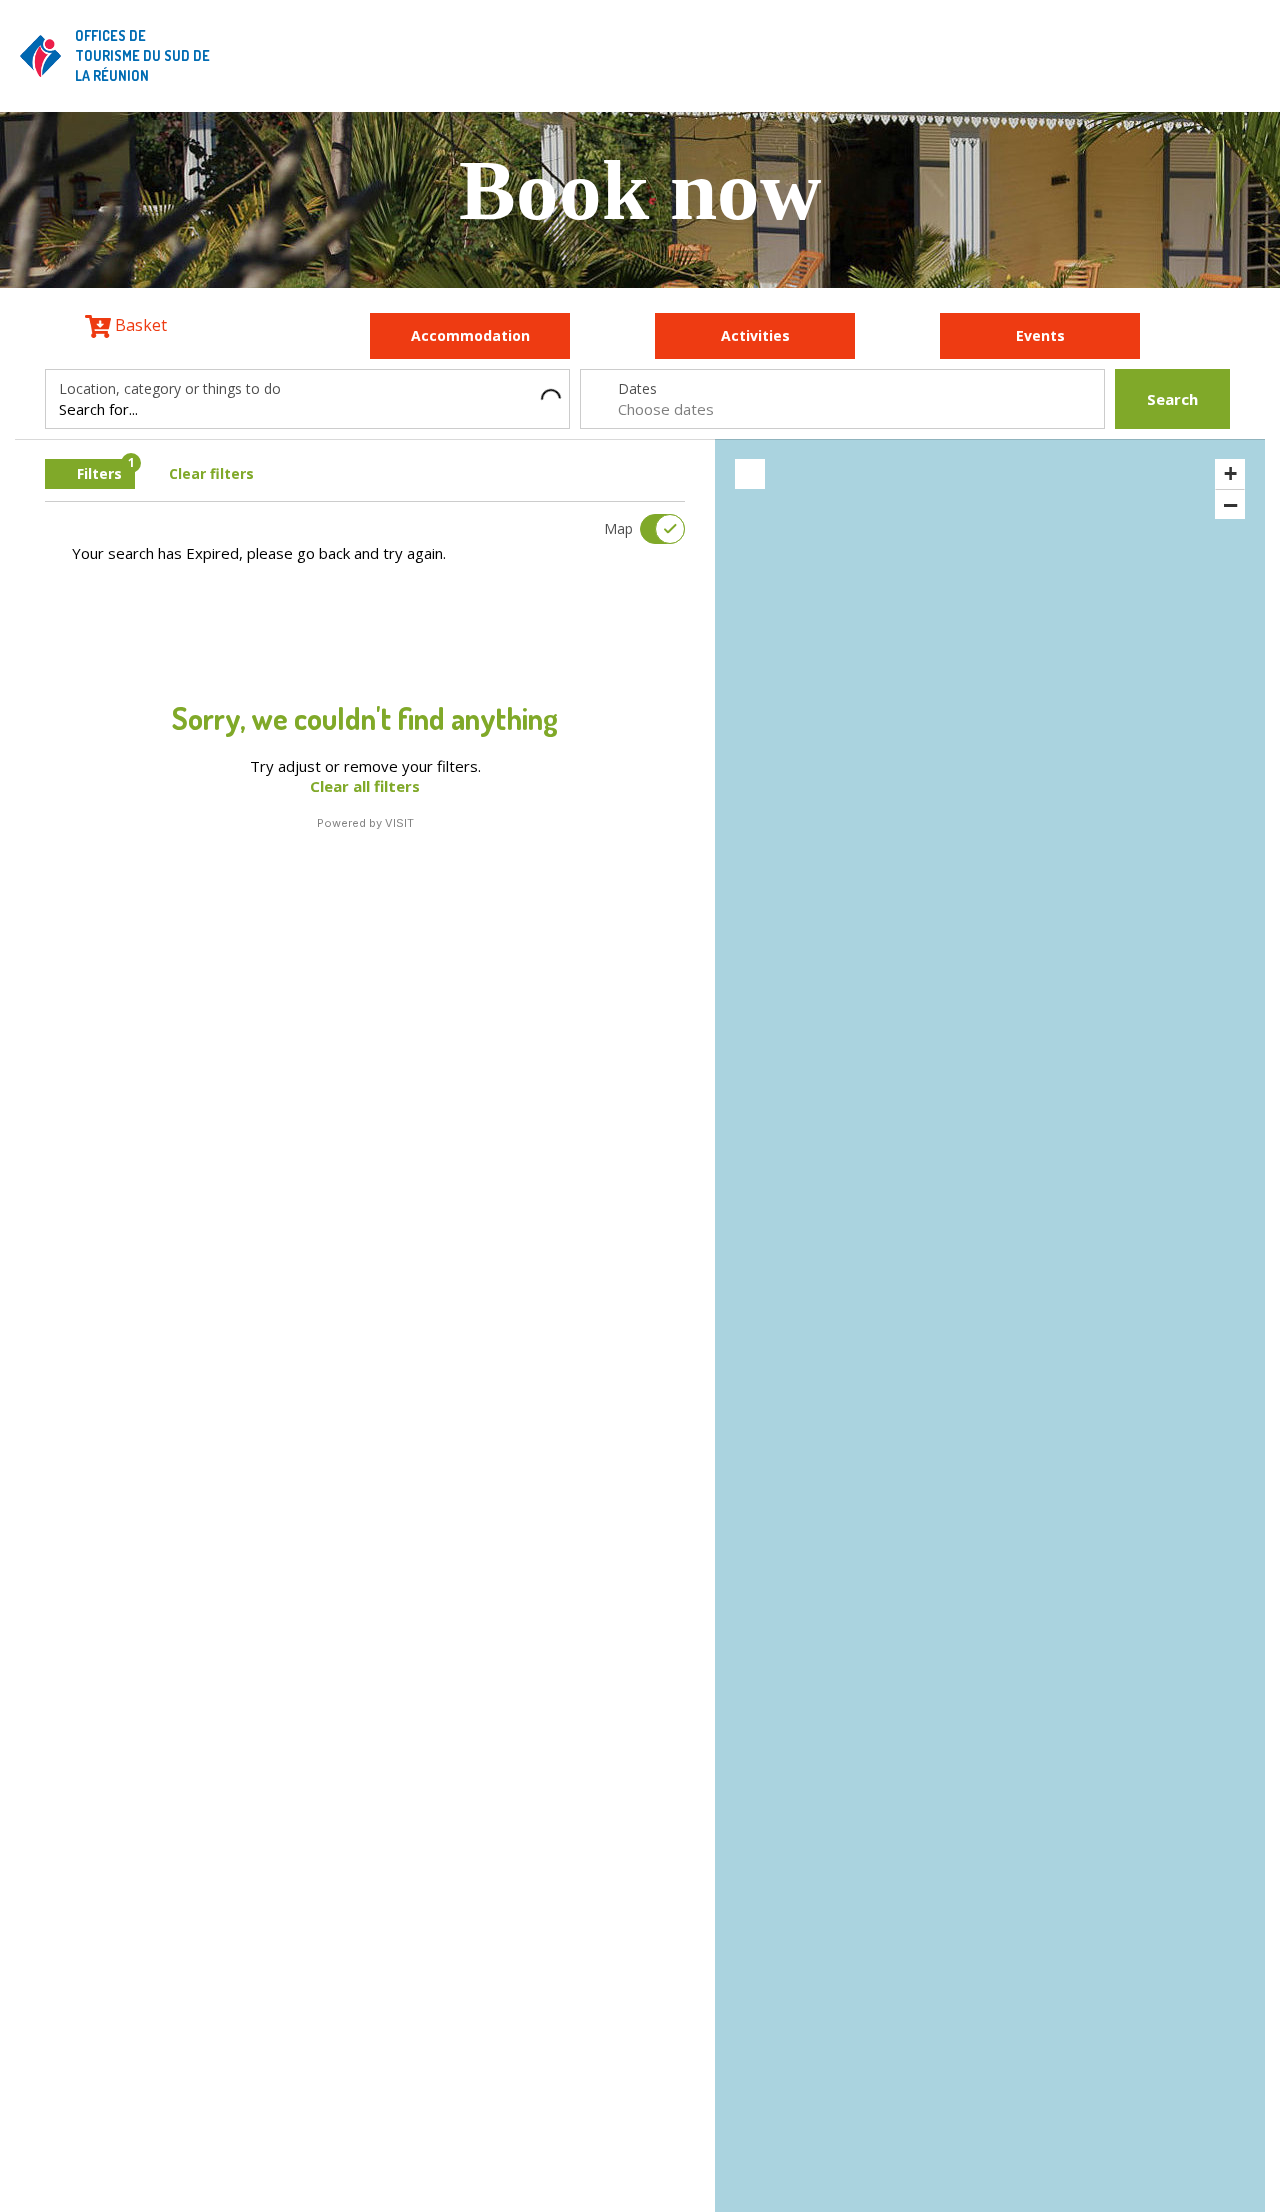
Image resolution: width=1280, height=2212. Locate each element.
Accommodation (470, 335)
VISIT (399, 823)
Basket (139, 325)
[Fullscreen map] (750, 474)
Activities (755, 335)
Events (1040, 335)
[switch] (650, 529)
